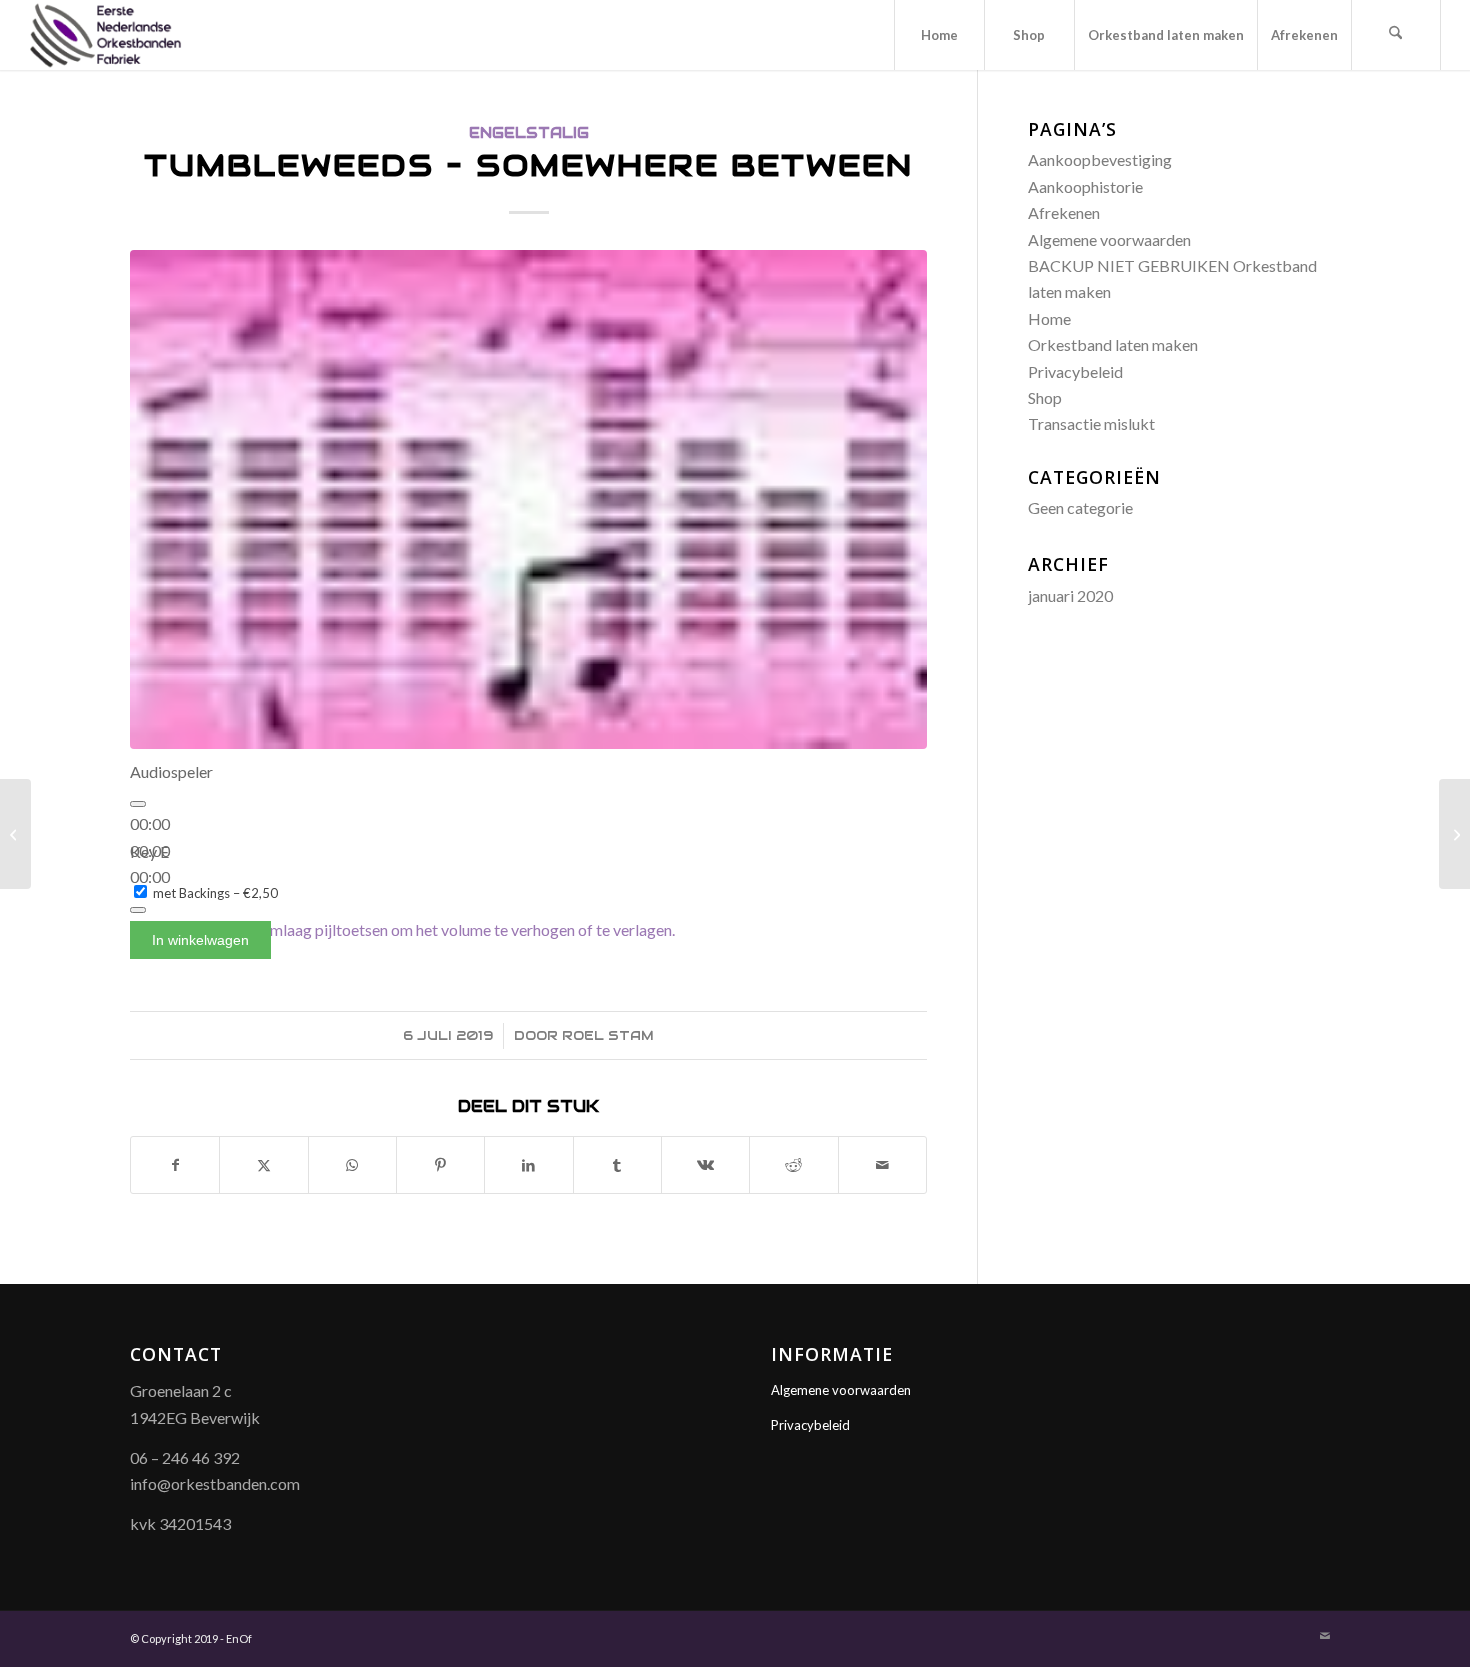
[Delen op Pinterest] (440, 1165)
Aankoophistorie (1085, 186)
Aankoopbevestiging (1100, 159)
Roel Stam (608, 1035)
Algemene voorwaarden (1109, 239)
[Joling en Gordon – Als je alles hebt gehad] (15, 834)
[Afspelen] (138, 804)
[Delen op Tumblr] (617, 1165)
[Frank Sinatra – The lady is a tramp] (1454, 834)
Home (1049, 318)
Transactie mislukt (1091, 423)
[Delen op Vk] (705, 1165)
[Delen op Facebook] (175, 1165)
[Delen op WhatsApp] (352, 1165)
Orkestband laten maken (1113, 344)
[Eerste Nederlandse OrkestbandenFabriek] (105, 35)
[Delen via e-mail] (882, 1165)
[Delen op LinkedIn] (528, 1165)
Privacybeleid (1075, 371)
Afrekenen (1064, 212)
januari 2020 (1070, 595)
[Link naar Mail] (1325, 1636)
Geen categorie (1080, 507)
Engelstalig (529, 133)
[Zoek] (1396, 35)
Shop (1045, 397)
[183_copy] (528, 499)
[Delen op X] (263, 1165)
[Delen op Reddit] (793, 1165)
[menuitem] (939, 35)
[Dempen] (138, 910)
